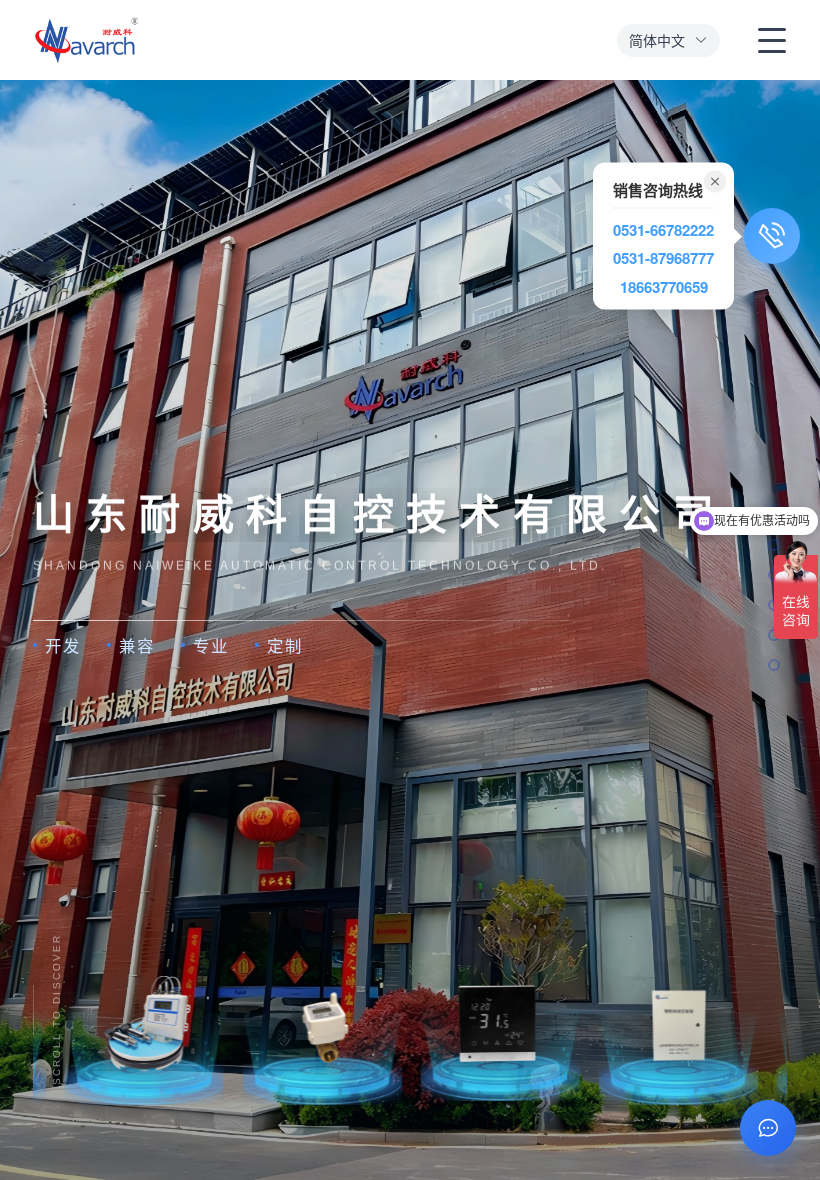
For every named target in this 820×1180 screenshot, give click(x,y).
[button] (668, 40)
